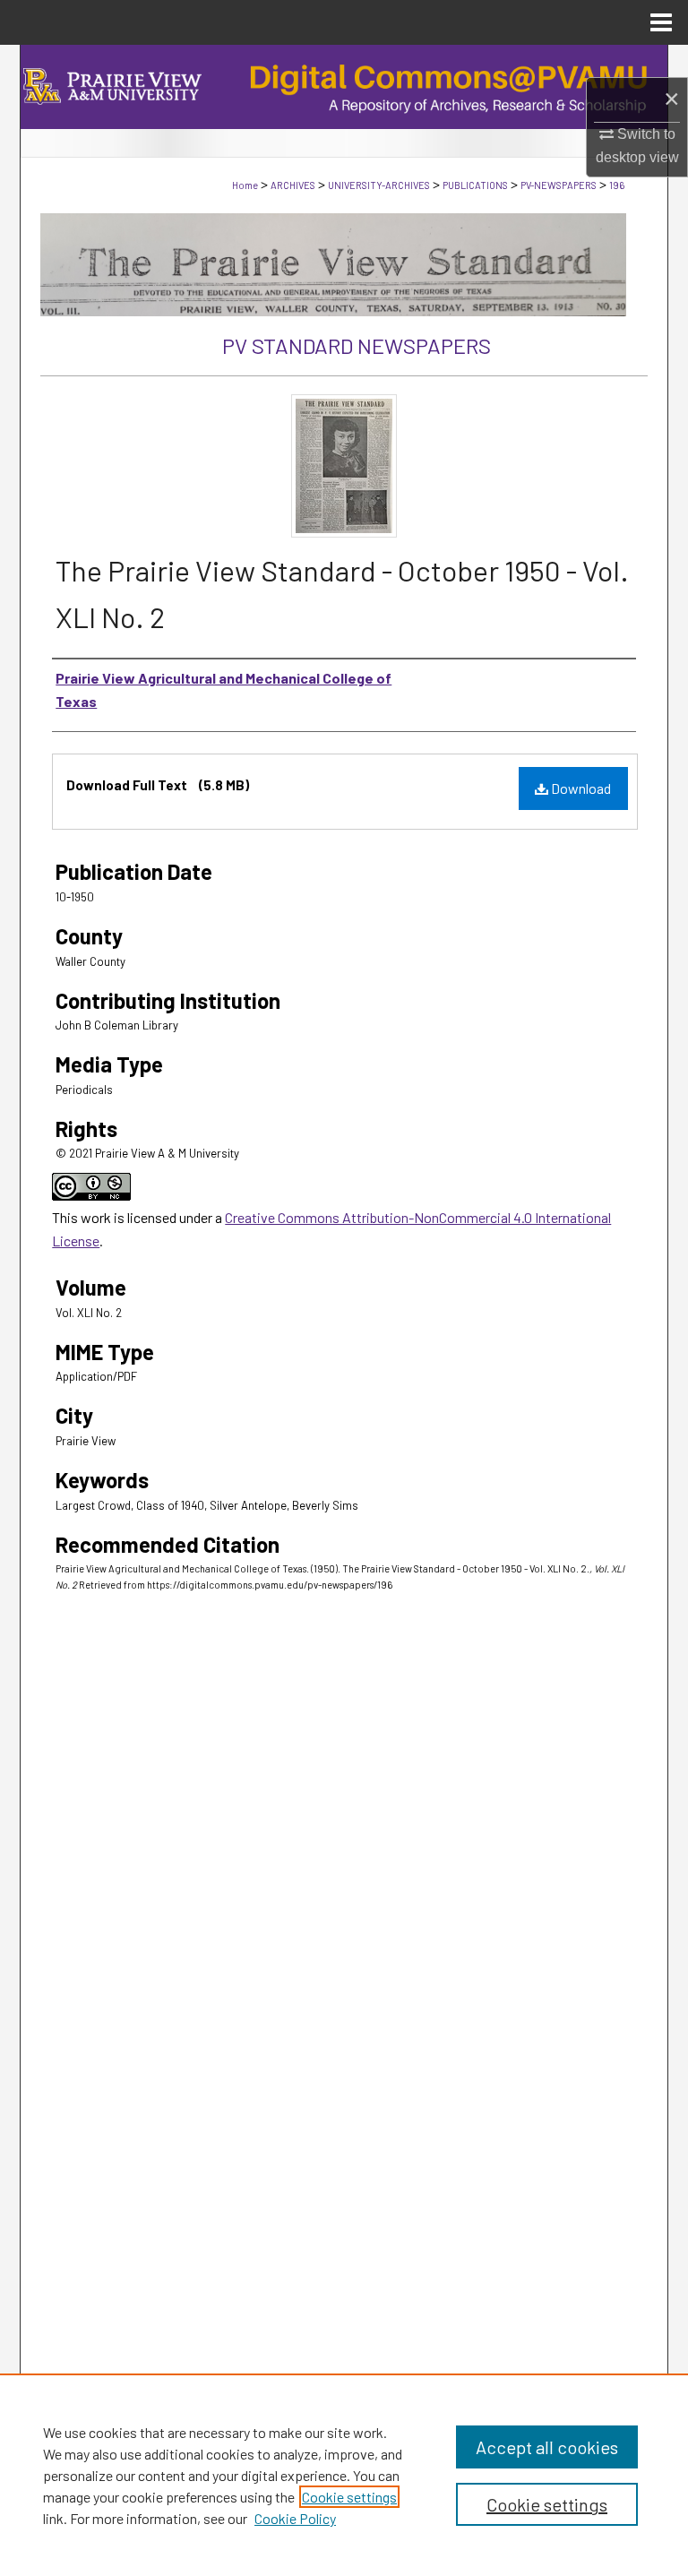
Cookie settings (349, 2497)
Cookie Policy (295, 2518)
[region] (344, 2475)
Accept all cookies (547, 2447)
